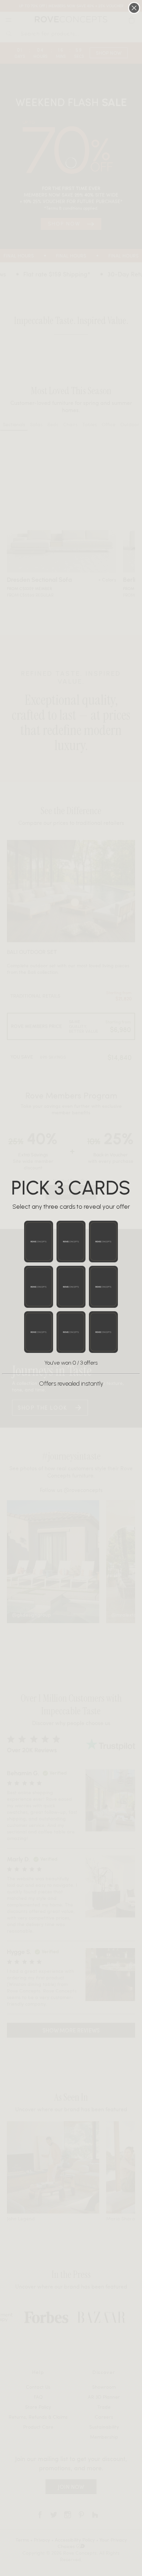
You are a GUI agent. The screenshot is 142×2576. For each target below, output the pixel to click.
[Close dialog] (134, 8)
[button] (39, 1242)
